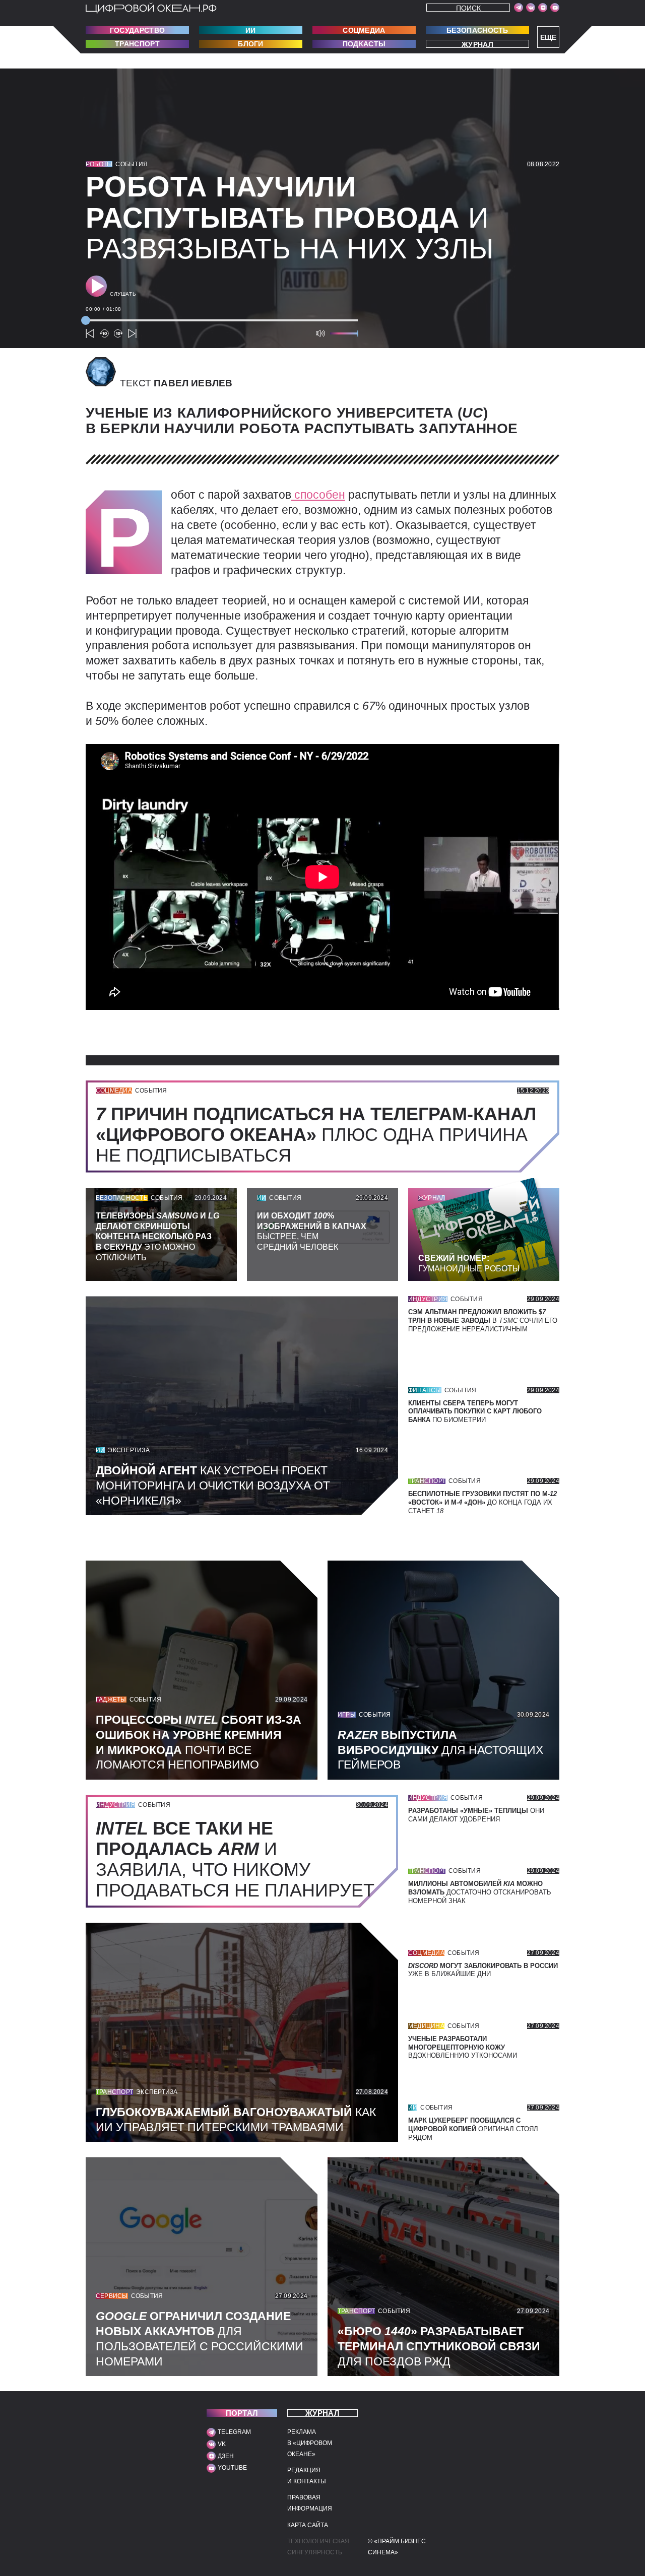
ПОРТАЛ (242, 2413)
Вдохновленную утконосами (463, 2047)
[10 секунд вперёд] (118, 333)
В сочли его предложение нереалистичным (483, 1320)
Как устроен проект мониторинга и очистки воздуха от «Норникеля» (213, 1485)
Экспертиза (128, 1450)
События (132, 164)
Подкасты (364, 44)
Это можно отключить (157, 1237)
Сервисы (112, 2296)
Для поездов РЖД (439, 2346)
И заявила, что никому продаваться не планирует (240, 1859)
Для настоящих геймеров (440, 1750)
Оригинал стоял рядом (473, 2129)
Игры (347, 1715)
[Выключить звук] (320, 333)
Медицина (426, 2026)
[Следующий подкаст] (133, 333)
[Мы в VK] (531, 8)
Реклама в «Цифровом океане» (310, 2443)
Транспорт (137, 44)
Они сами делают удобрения (476, 1815)
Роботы (99, 164)
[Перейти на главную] (151, 8)
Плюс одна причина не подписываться (316, 1135)
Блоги (251, 44)
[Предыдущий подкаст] (90, 333)
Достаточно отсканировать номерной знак (480, 1892)
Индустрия (428, 1299)
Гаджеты (111, 1700)
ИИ (251, 30)
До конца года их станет (482, 1502)
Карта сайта (308, 2525)
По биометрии (475, 1412)
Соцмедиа (364, 30)
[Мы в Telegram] (519, 8)
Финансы (425, 1390)
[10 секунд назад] (104, 333)
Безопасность (477, 30)
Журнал (477, 44)
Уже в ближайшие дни (483, 1970)
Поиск (468, 8)
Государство (137, 30)
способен (318, 495)
